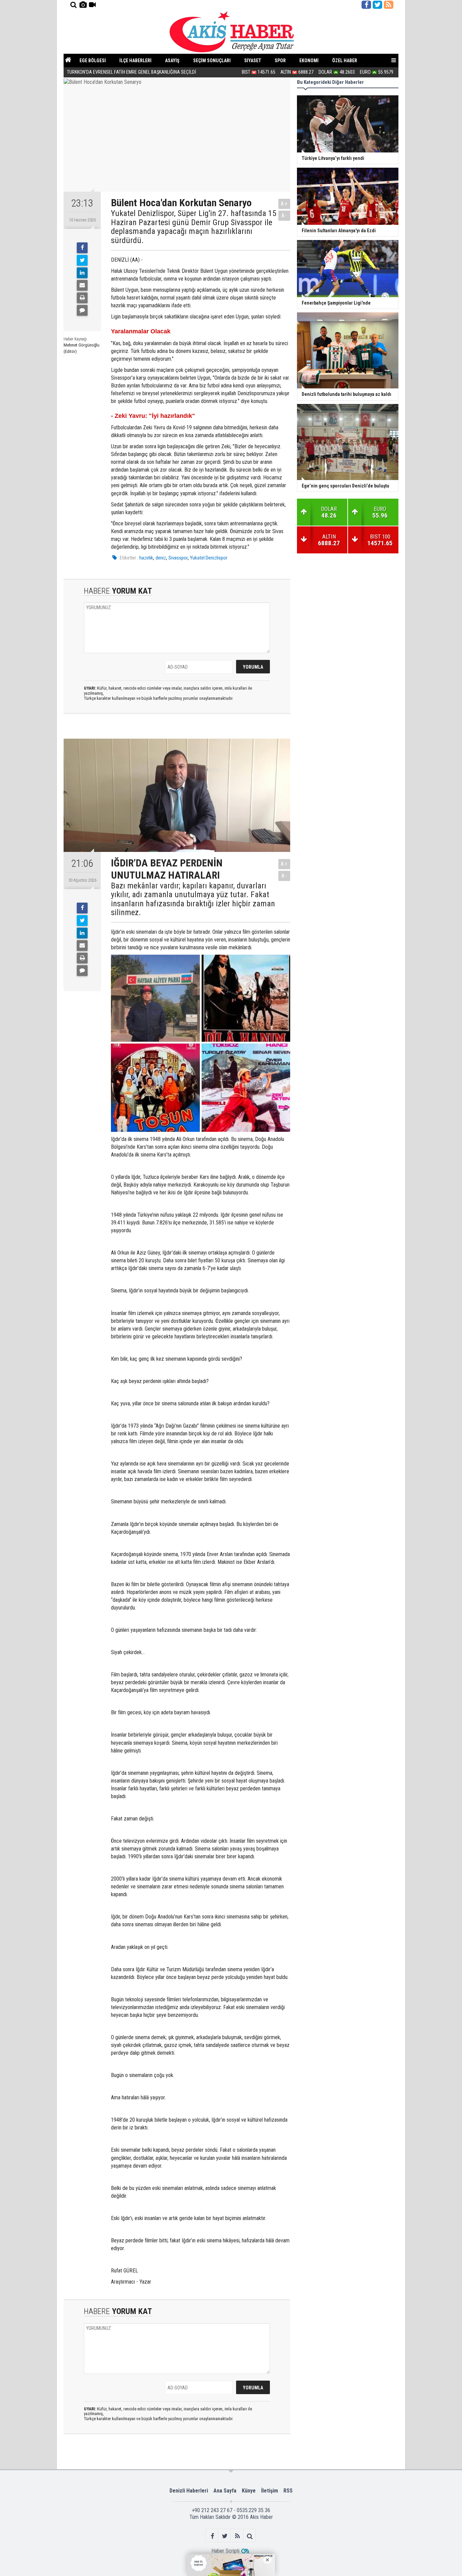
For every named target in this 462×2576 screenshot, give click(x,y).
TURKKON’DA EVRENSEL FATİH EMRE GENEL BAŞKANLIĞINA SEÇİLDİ (132, 72)
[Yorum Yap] (82, 310)
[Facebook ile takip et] (366, 5)
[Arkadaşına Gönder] (82, 285)
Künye (249, 2491)
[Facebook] (82, 248)
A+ (284, 204)
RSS (288, 2491)
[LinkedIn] (82, 273)
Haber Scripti (225, 2551)
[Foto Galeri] (83, 5)
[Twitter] (82, 260)
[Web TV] (92, 5)
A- (284, 216)
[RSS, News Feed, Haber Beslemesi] (389, 5)
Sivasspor (178, 558)
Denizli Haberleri (189, 2491)
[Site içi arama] (73, 5)
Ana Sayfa (225, 2491)
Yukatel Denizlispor (209, 558)
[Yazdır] (82, 298)
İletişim (270, 2491)
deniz (161, 558)
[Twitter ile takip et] (377, 5)
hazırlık (146, 558)
